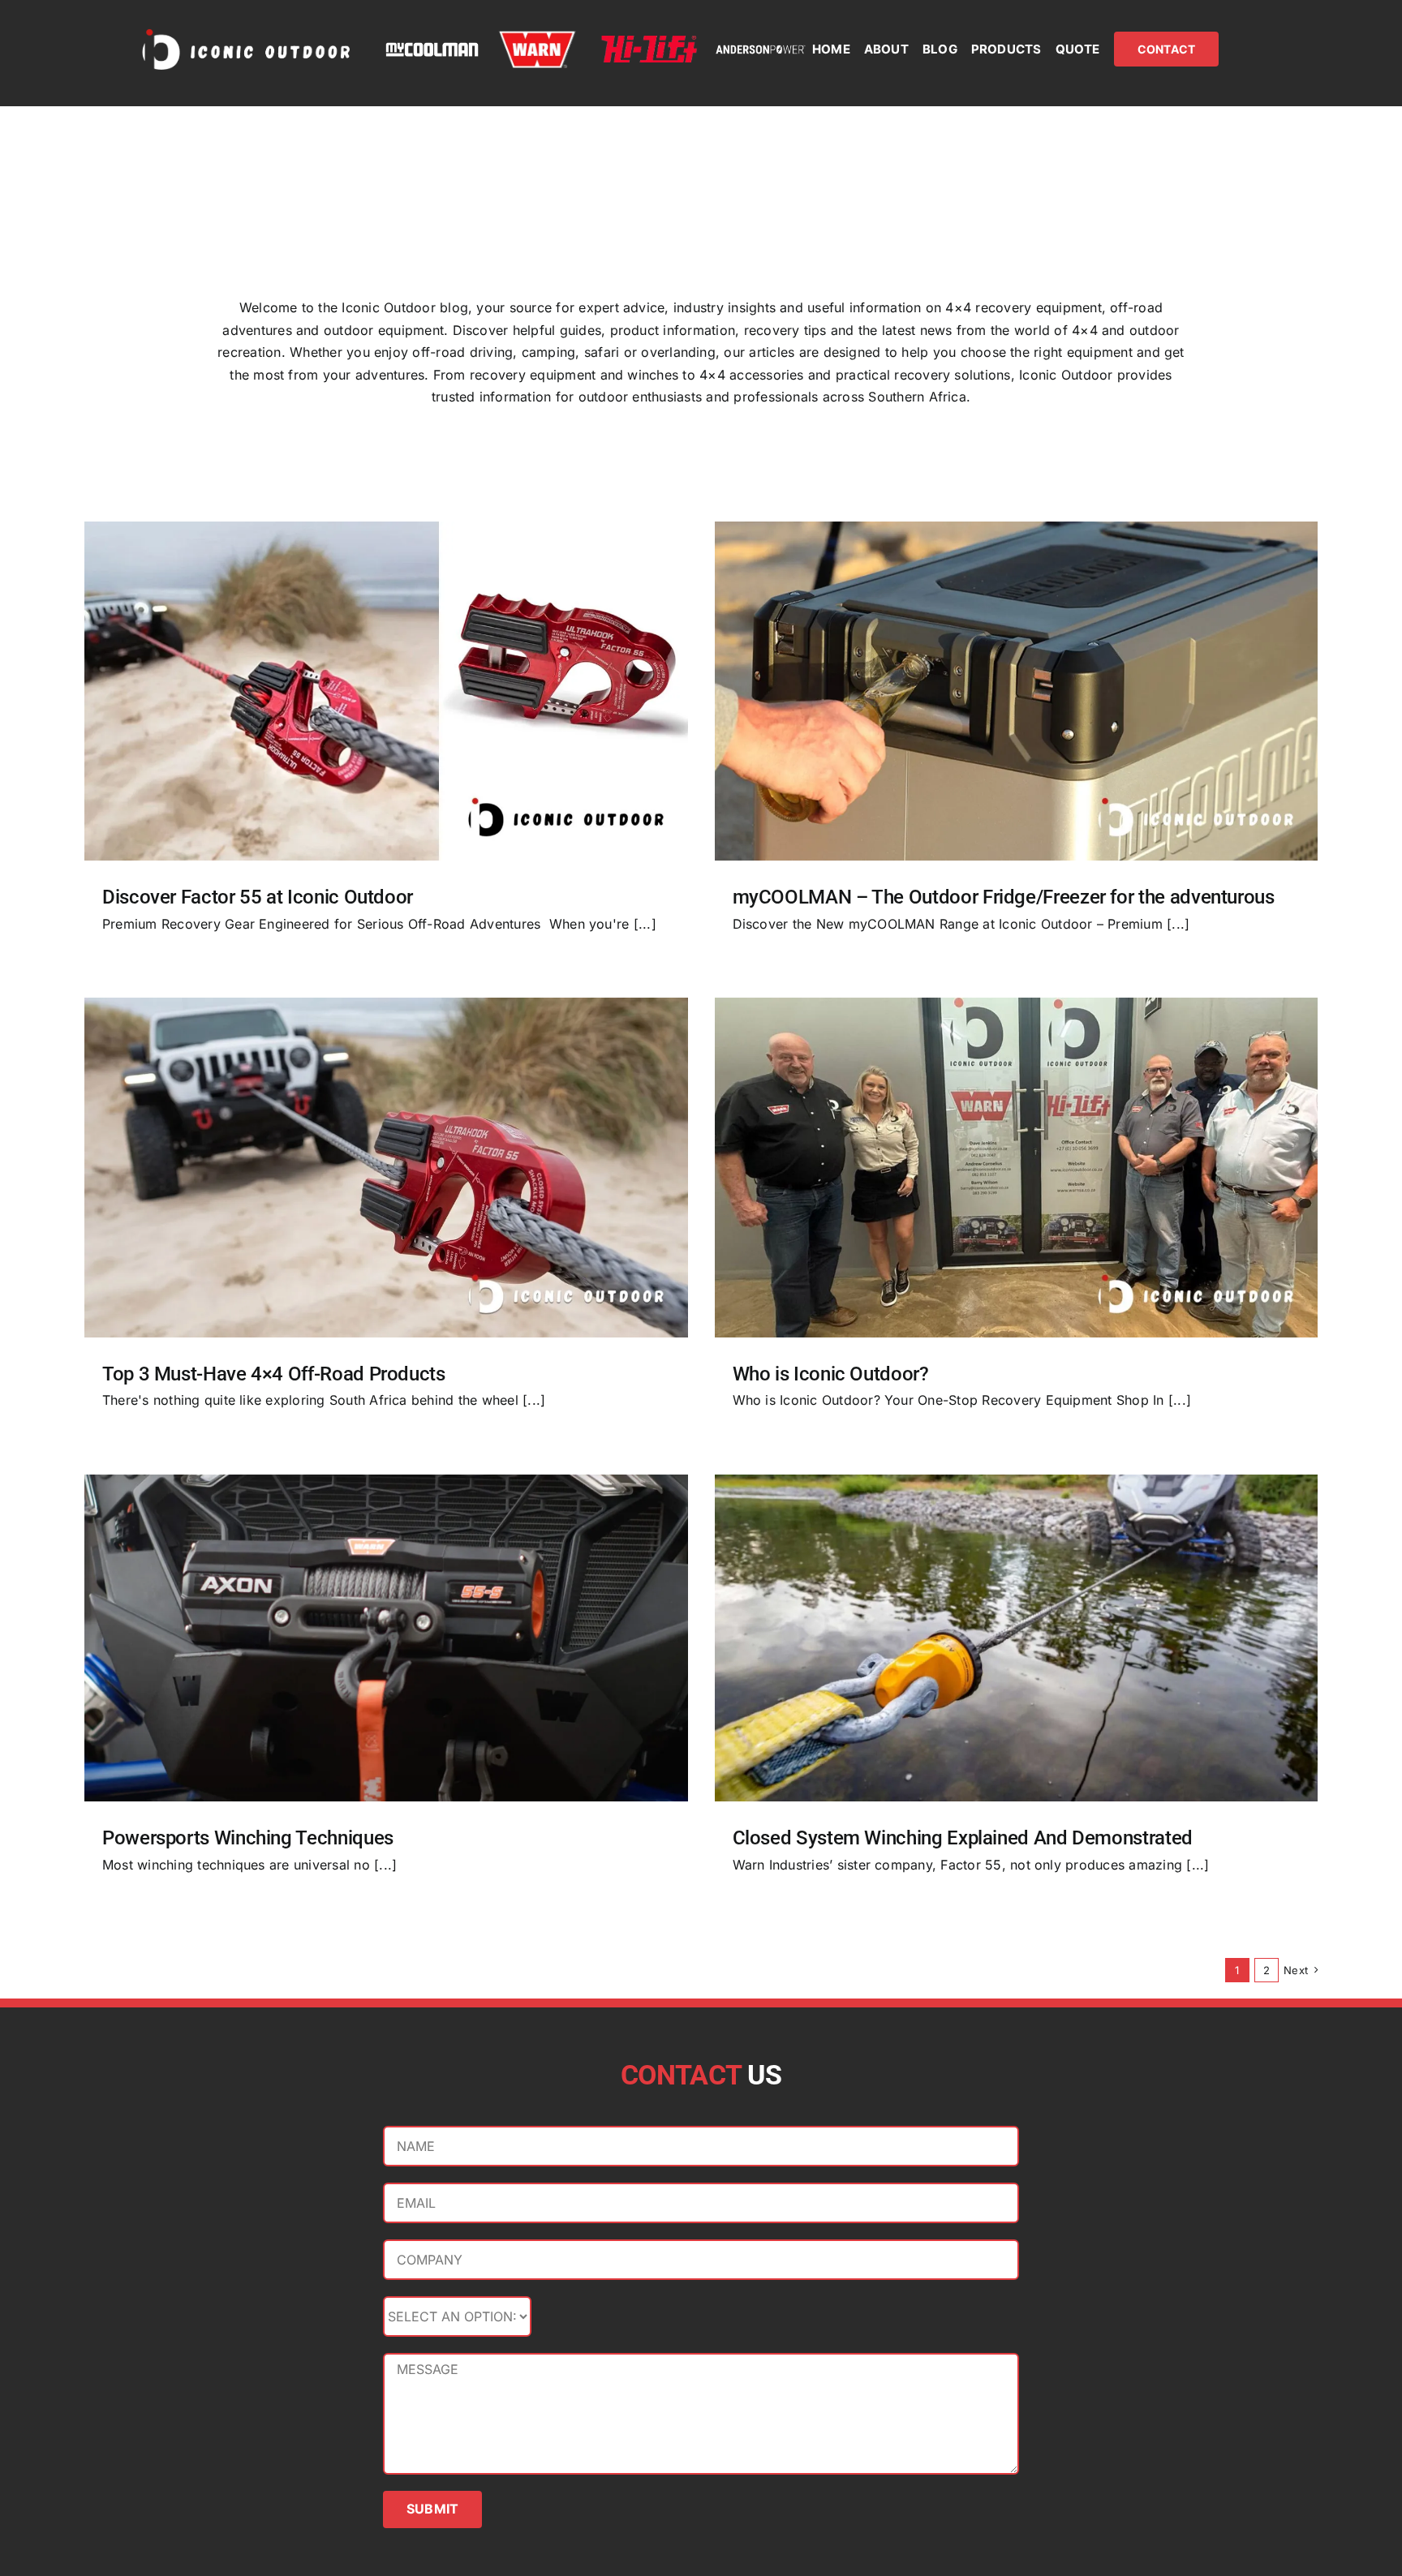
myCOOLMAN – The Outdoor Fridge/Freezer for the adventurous (1004, 897)
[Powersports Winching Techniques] (386, 1638)
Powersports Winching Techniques (248, 1838)
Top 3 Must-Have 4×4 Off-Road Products (274, 1374)
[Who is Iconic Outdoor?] (1017, 1167)
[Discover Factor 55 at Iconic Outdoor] (386, 691)
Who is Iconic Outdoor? (831, 1374)
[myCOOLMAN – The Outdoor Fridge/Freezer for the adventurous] (1017, 691)
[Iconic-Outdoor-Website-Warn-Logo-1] (537, 36)
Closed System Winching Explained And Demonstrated (963, 1838)
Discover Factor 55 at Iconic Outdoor (258, 897)
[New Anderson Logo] (761, 49)
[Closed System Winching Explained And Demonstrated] (1017, 1638)
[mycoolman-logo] (432, 49)
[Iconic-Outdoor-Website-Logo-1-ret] (246, 31)
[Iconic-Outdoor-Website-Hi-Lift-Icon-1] (649, 42)
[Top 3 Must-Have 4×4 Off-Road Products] (386, 1167)
